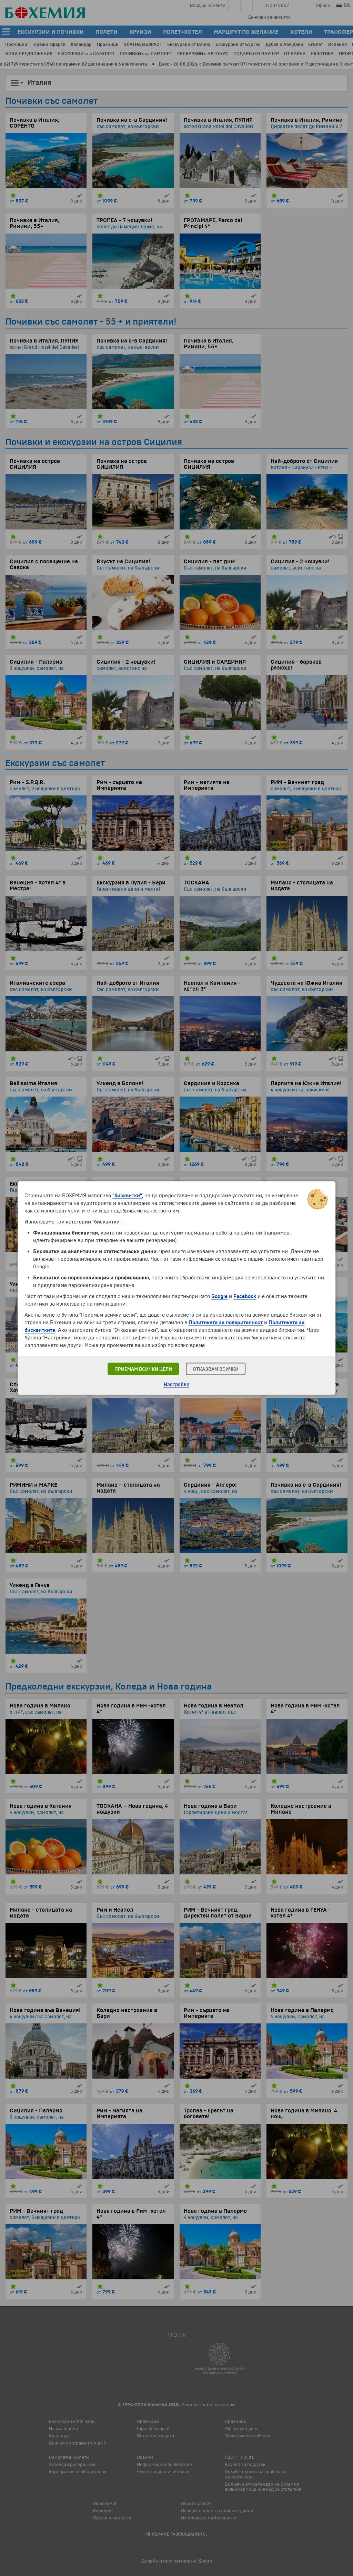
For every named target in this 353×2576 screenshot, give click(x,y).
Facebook (245, 1296)
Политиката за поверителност (226, 1322)
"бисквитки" (127, 1196)
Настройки (177, 1384)
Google (219, 1296)
